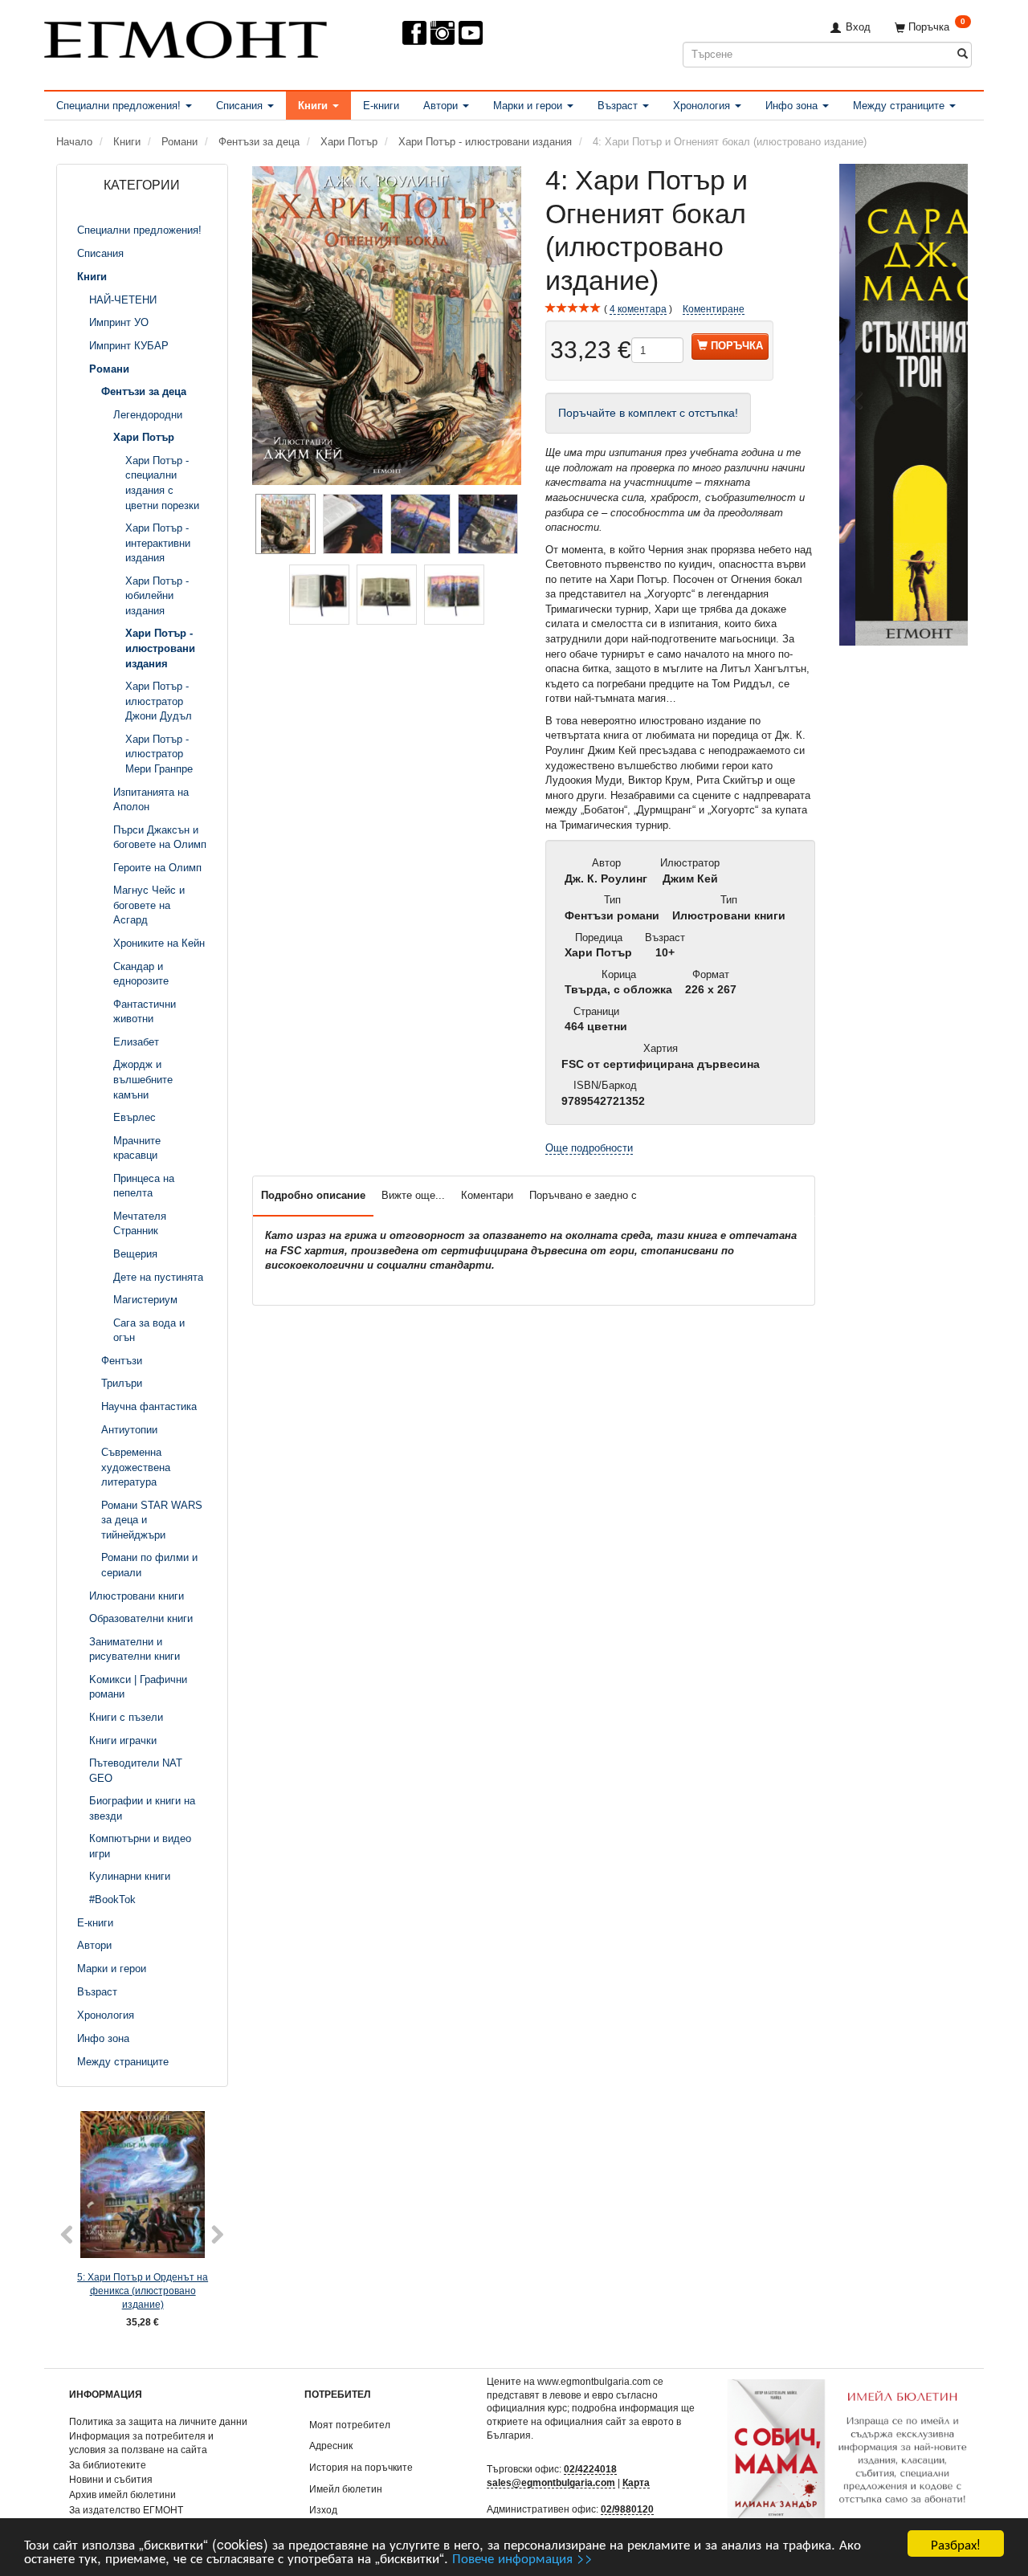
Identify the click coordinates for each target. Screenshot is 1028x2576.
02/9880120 (627, 2509)
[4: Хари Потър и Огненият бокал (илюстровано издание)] (387, 326)
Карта (636, 2482)
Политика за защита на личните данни (158, 2421)
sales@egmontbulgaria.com (551, 2482)
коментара (638, 309)
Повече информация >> (522, 2557)
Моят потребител (350, 2425)
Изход (323, 2510)
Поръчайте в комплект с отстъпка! (648, 413)
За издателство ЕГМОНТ (126, 2510)
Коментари (487, 1195)
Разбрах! (956, 2543)
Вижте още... (413, 1195)
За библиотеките (108, 2465)
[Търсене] (963, 54)
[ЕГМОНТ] (186, 37)
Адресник (331, 2446)
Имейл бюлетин (346, 2489)
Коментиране (714, 309)
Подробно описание (313, 1195)
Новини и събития (111, 2479)
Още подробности (589, 1148)
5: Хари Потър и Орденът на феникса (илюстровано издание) (143, 2290)
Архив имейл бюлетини (122, 2494)
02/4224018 (590, 2469)
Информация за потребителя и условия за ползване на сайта (141, 2443)
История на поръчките (361, 2467)
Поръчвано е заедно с (583, 1195)
